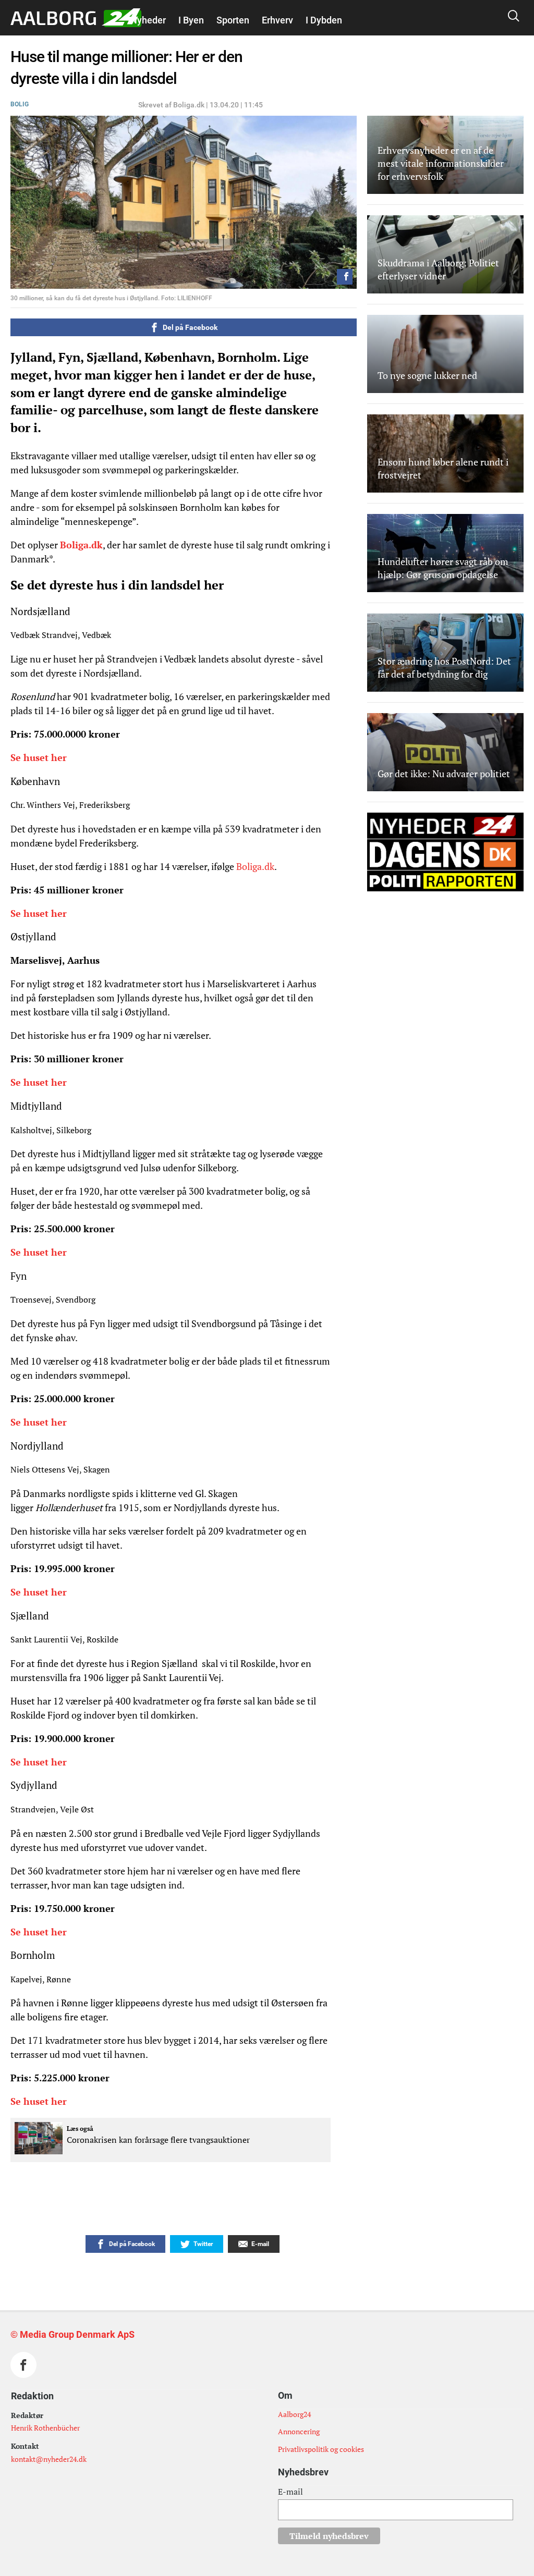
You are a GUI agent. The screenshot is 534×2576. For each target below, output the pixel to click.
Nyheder (148, 20)
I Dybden (324, 20)
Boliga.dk (81, 545)
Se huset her (40, 757)
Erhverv (277, 20)
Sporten (233, 20)
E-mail (290, 2492)
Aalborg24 (294, 2414)
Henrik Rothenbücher (45, 2428)
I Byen (191, 20)
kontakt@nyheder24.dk (49, 2459)
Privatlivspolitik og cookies (321, 2449)
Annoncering (299, 2431)
